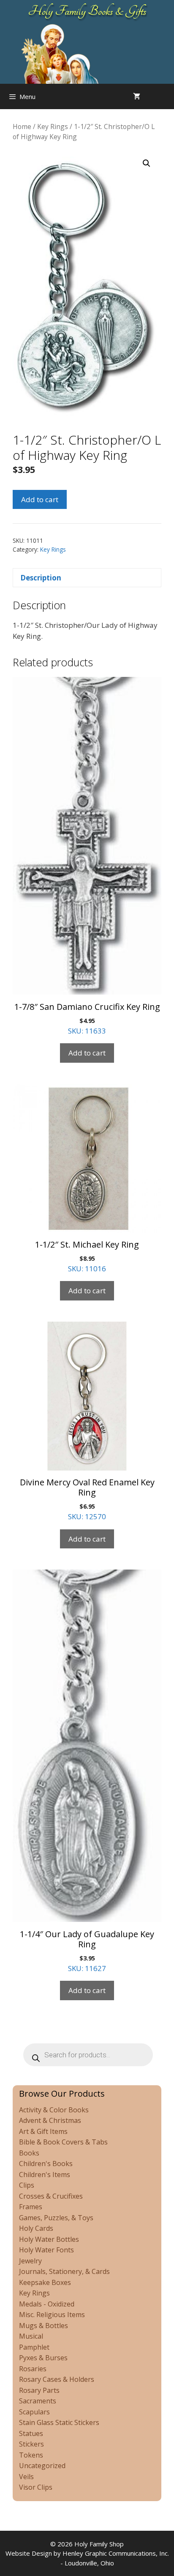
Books (29, 2153)
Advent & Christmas (50, 2120)
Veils (26, 2477)
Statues (31, 2433)
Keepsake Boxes (45, 2282)
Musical (31, 2336)
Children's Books (46, 2164)
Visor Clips (36, 2487)
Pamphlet (34, 2347)
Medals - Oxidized (47, 2304)
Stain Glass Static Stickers (59, 2422)
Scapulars (34, 2412)
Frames (31, 2207)
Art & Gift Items (43, 2131)
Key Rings (53, 126)
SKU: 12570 (87, 1499)
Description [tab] (41, 578)
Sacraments (38, 2401)
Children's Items (45, 2175)
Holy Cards (36, 2228)
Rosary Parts (39, 2390)
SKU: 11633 (87, 1018)
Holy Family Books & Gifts (87, 11)
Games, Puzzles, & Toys (56, 2218)
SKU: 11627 (87, 1951)
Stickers (31, 2444)
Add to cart (40, 499)
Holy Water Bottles (49, 2239)
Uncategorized (42, 2466)
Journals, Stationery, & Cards (64, 2271)
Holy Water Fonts (46, 2250)
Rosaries (33, 2369)
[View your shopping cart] (137, 96)
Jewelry (30, 2261)
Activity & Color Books (54, 2110)
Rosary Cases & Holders (57, 2379)
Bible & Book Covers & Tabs (63, 2142)
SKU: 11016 (87, 1256)
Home (22, 126)
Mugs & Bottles (43, 2326)
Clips (27, 2185)
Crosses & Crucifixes (51, 2196)
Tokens (31, 2455)
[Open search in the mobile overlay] (166, 96)
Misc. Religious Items (52, 2315)
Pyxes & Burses (43, 2358)
